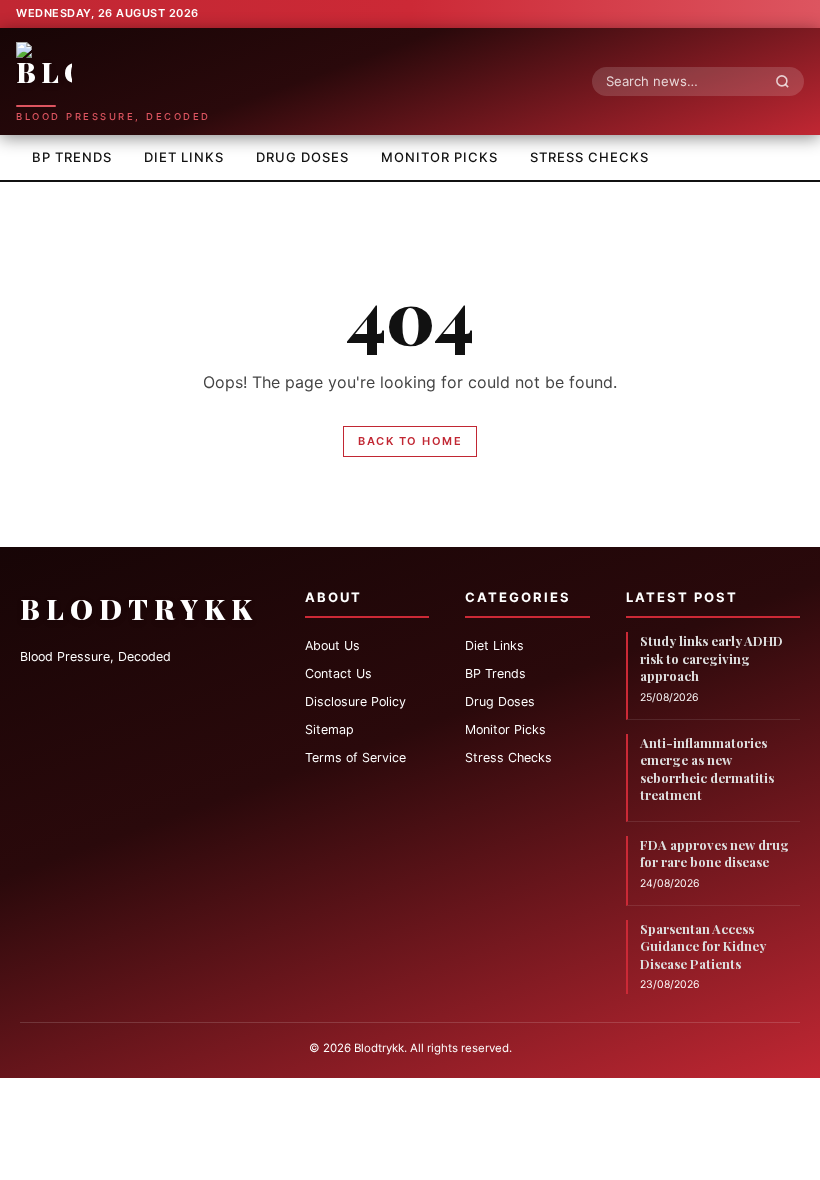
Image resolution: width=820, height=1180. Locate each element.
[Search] (788, 81)
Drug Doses (302, 157)
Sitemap (329, 729)
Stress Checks (589, 157)
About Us (332, 645)
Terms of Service (355, 757)
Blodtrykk (139, 608)
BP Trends (72, 157)
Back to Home (410, 441)
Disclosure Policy (355, 701)
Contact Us (338, 673)
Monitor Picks (439, 157)
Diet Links (184, 157)
